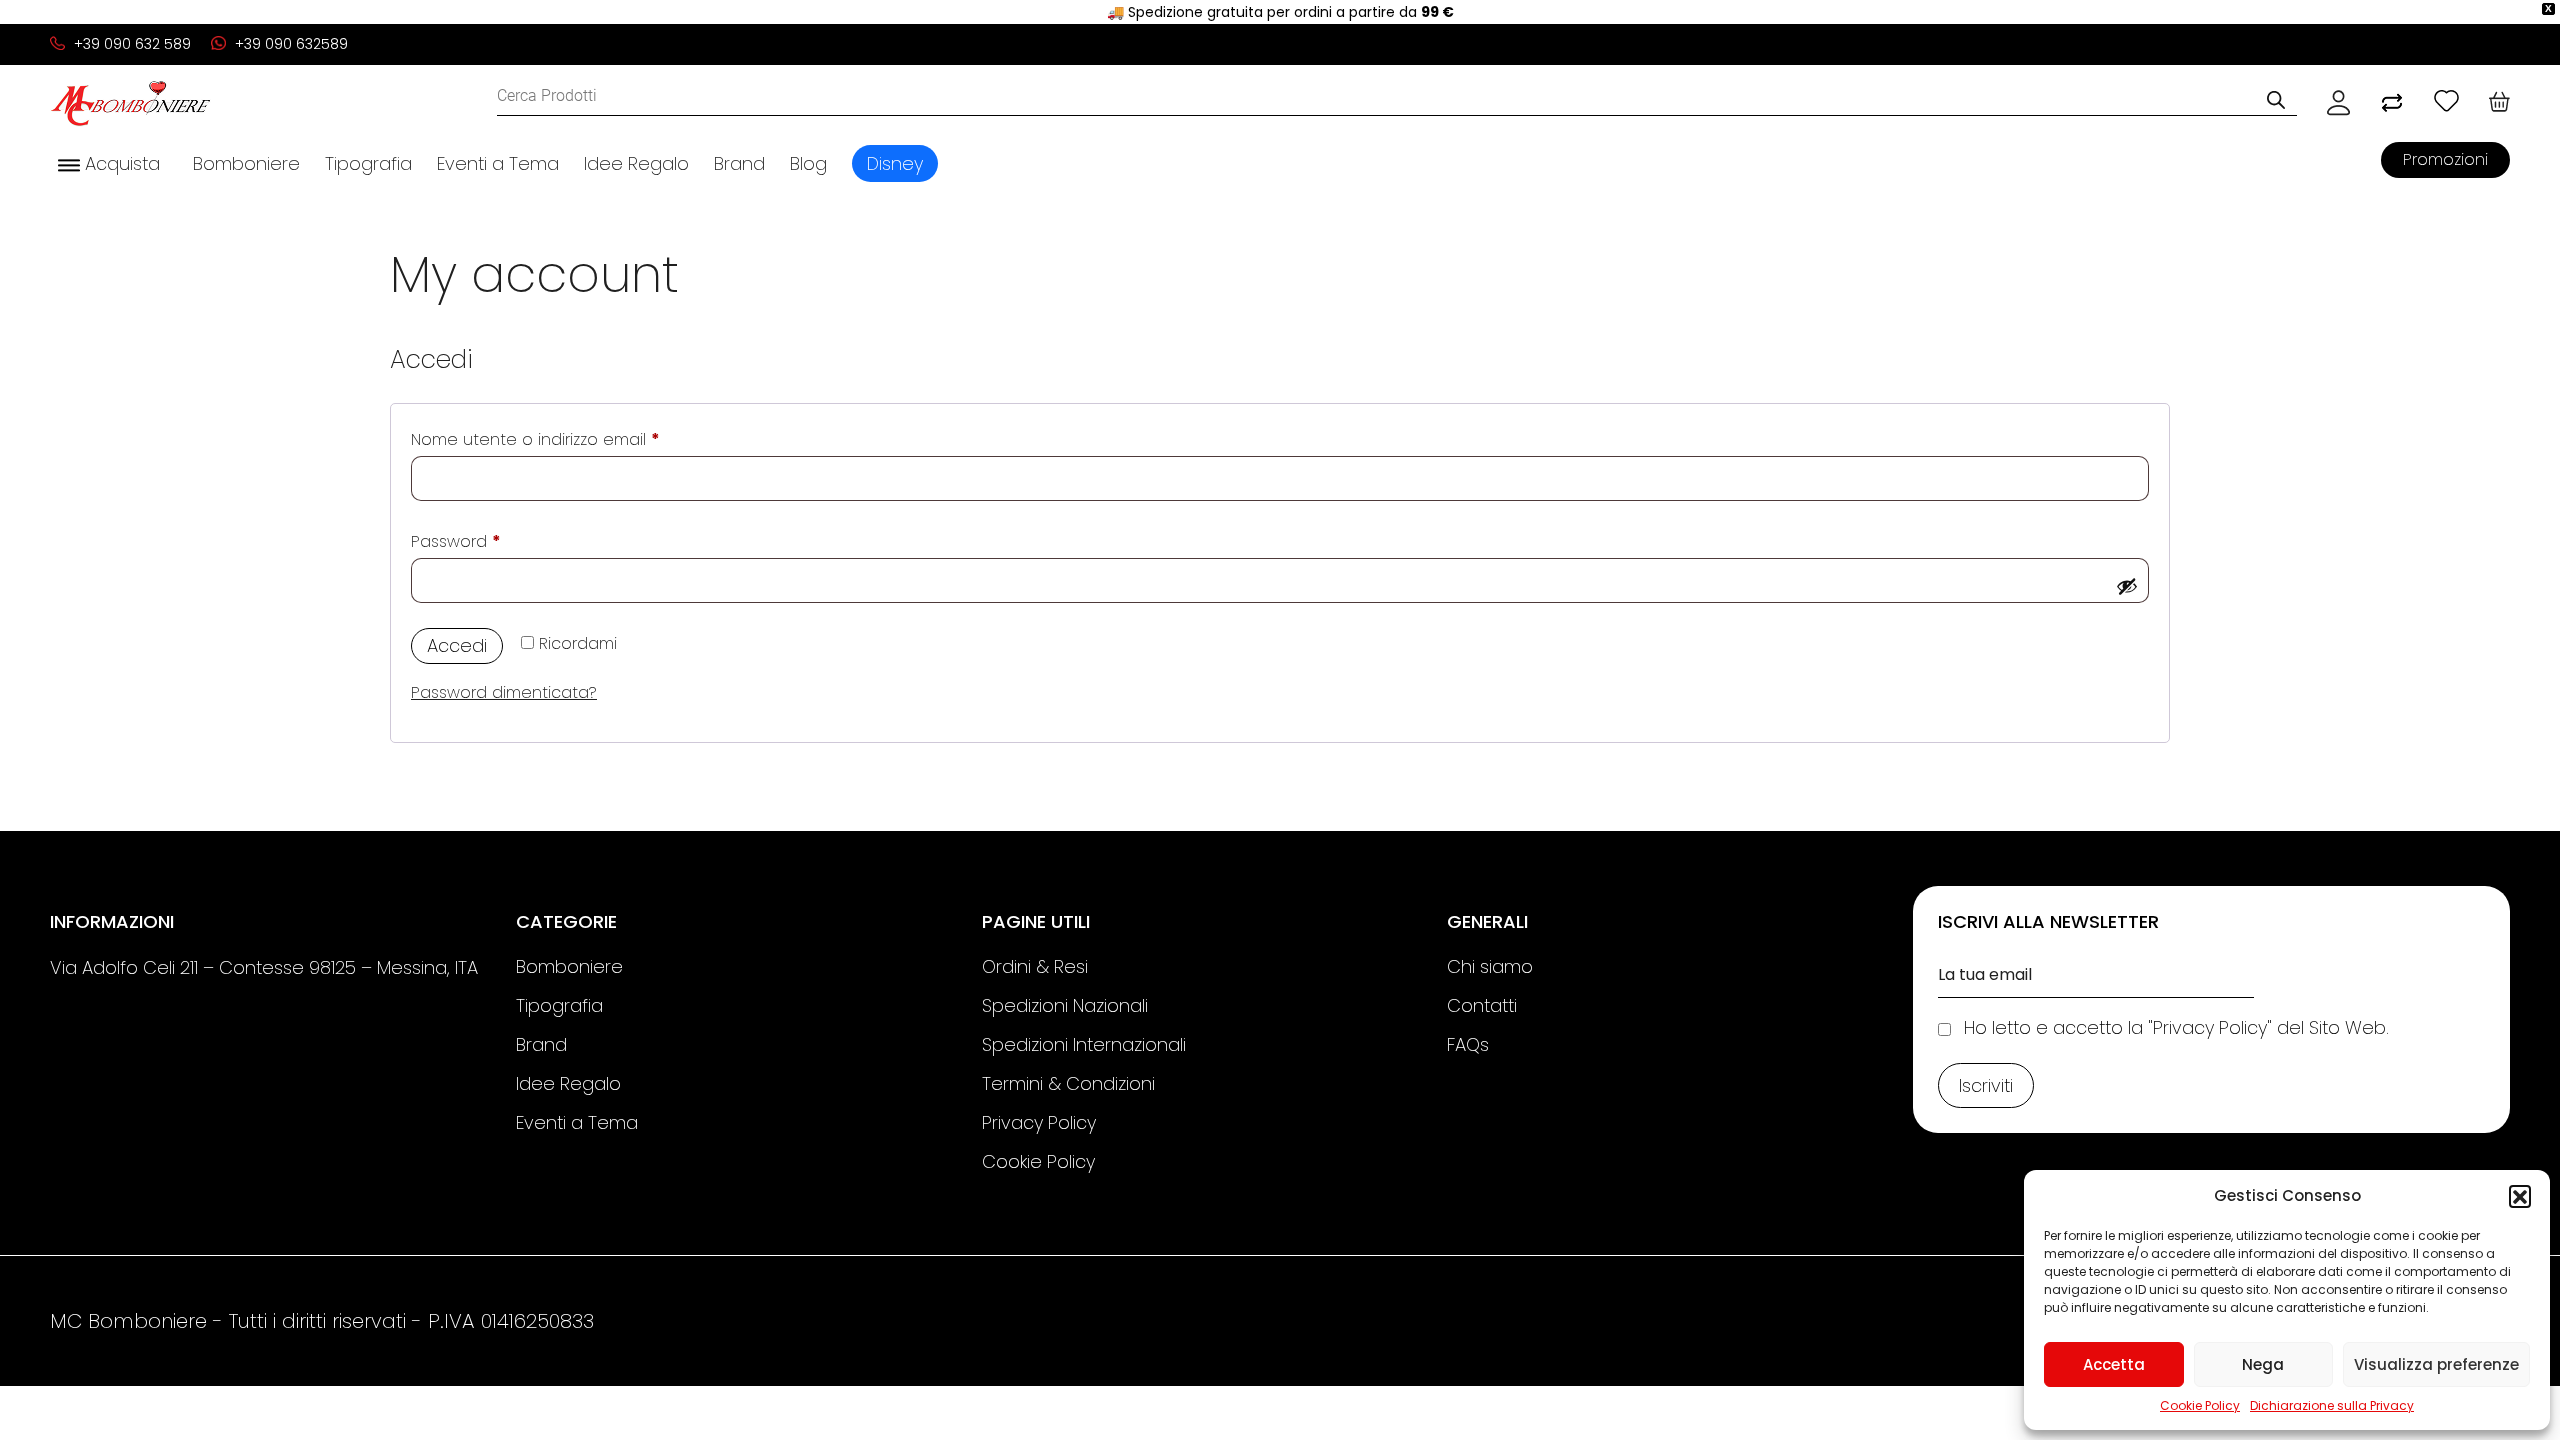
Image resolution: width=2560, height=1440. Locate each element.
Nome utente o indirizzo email (570, 439)
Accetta (2114, 1364)
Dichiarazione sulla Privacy (2332, 1405)
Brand (739, 163)
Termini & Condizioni (1068, 1083)
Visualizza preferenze (2436, 1364)
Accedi (457, 645)
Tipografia (368, 163)
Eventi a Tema (498, 163)
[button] (2520, 1196)
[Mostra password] (2127, 586)
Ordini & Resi (1035, 966)
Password (491, 541)
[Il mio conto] (2338, 102)
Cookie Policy (2200, 1405)
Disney (895, 163)
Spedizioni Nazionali (1065, 1005)
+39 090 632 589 (130, 44)
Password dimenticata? (504, 692)
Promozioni (2445, 159)
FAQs (1468, 1044)
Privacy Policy (1039, 1122)
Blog (808, 163)
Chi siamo (1490, 966)
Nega (2263, 1364)
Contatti (1482, 1005)
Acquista (120, 163)
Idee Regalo (636, 163)
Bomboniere (246, 163)
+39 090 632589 (289, 44)
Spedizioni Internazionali (1084, 1044)
